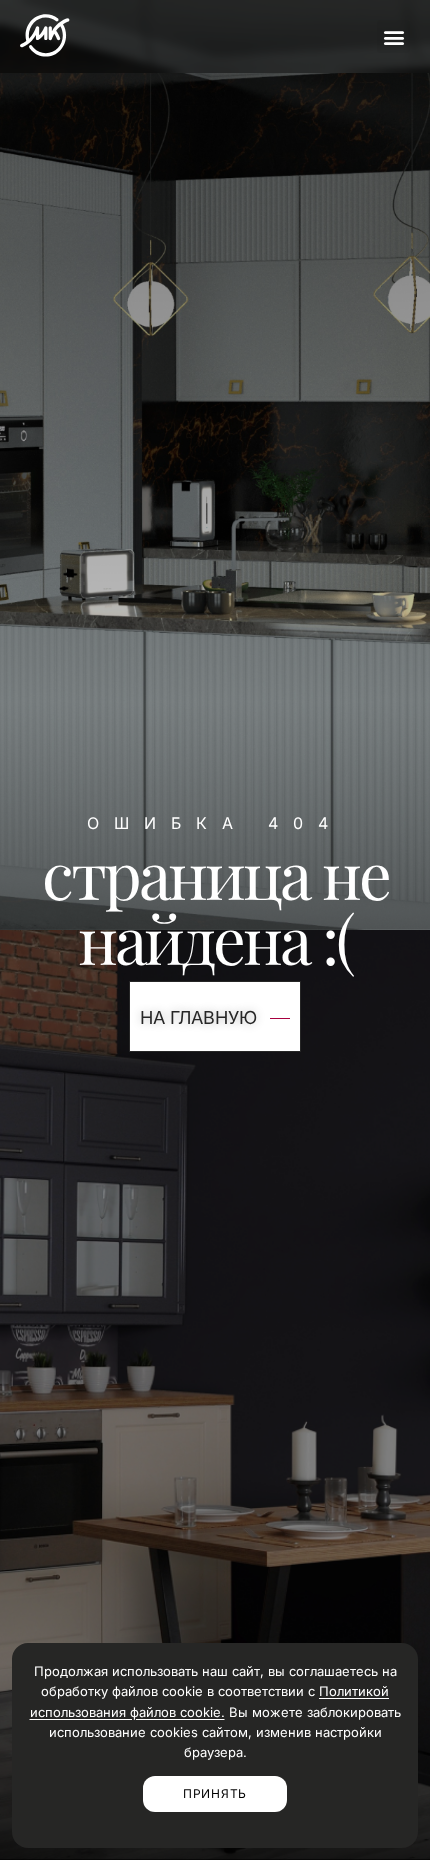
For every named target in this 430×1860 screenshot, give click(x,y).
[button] (393, 36)
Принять (215, 1793)
